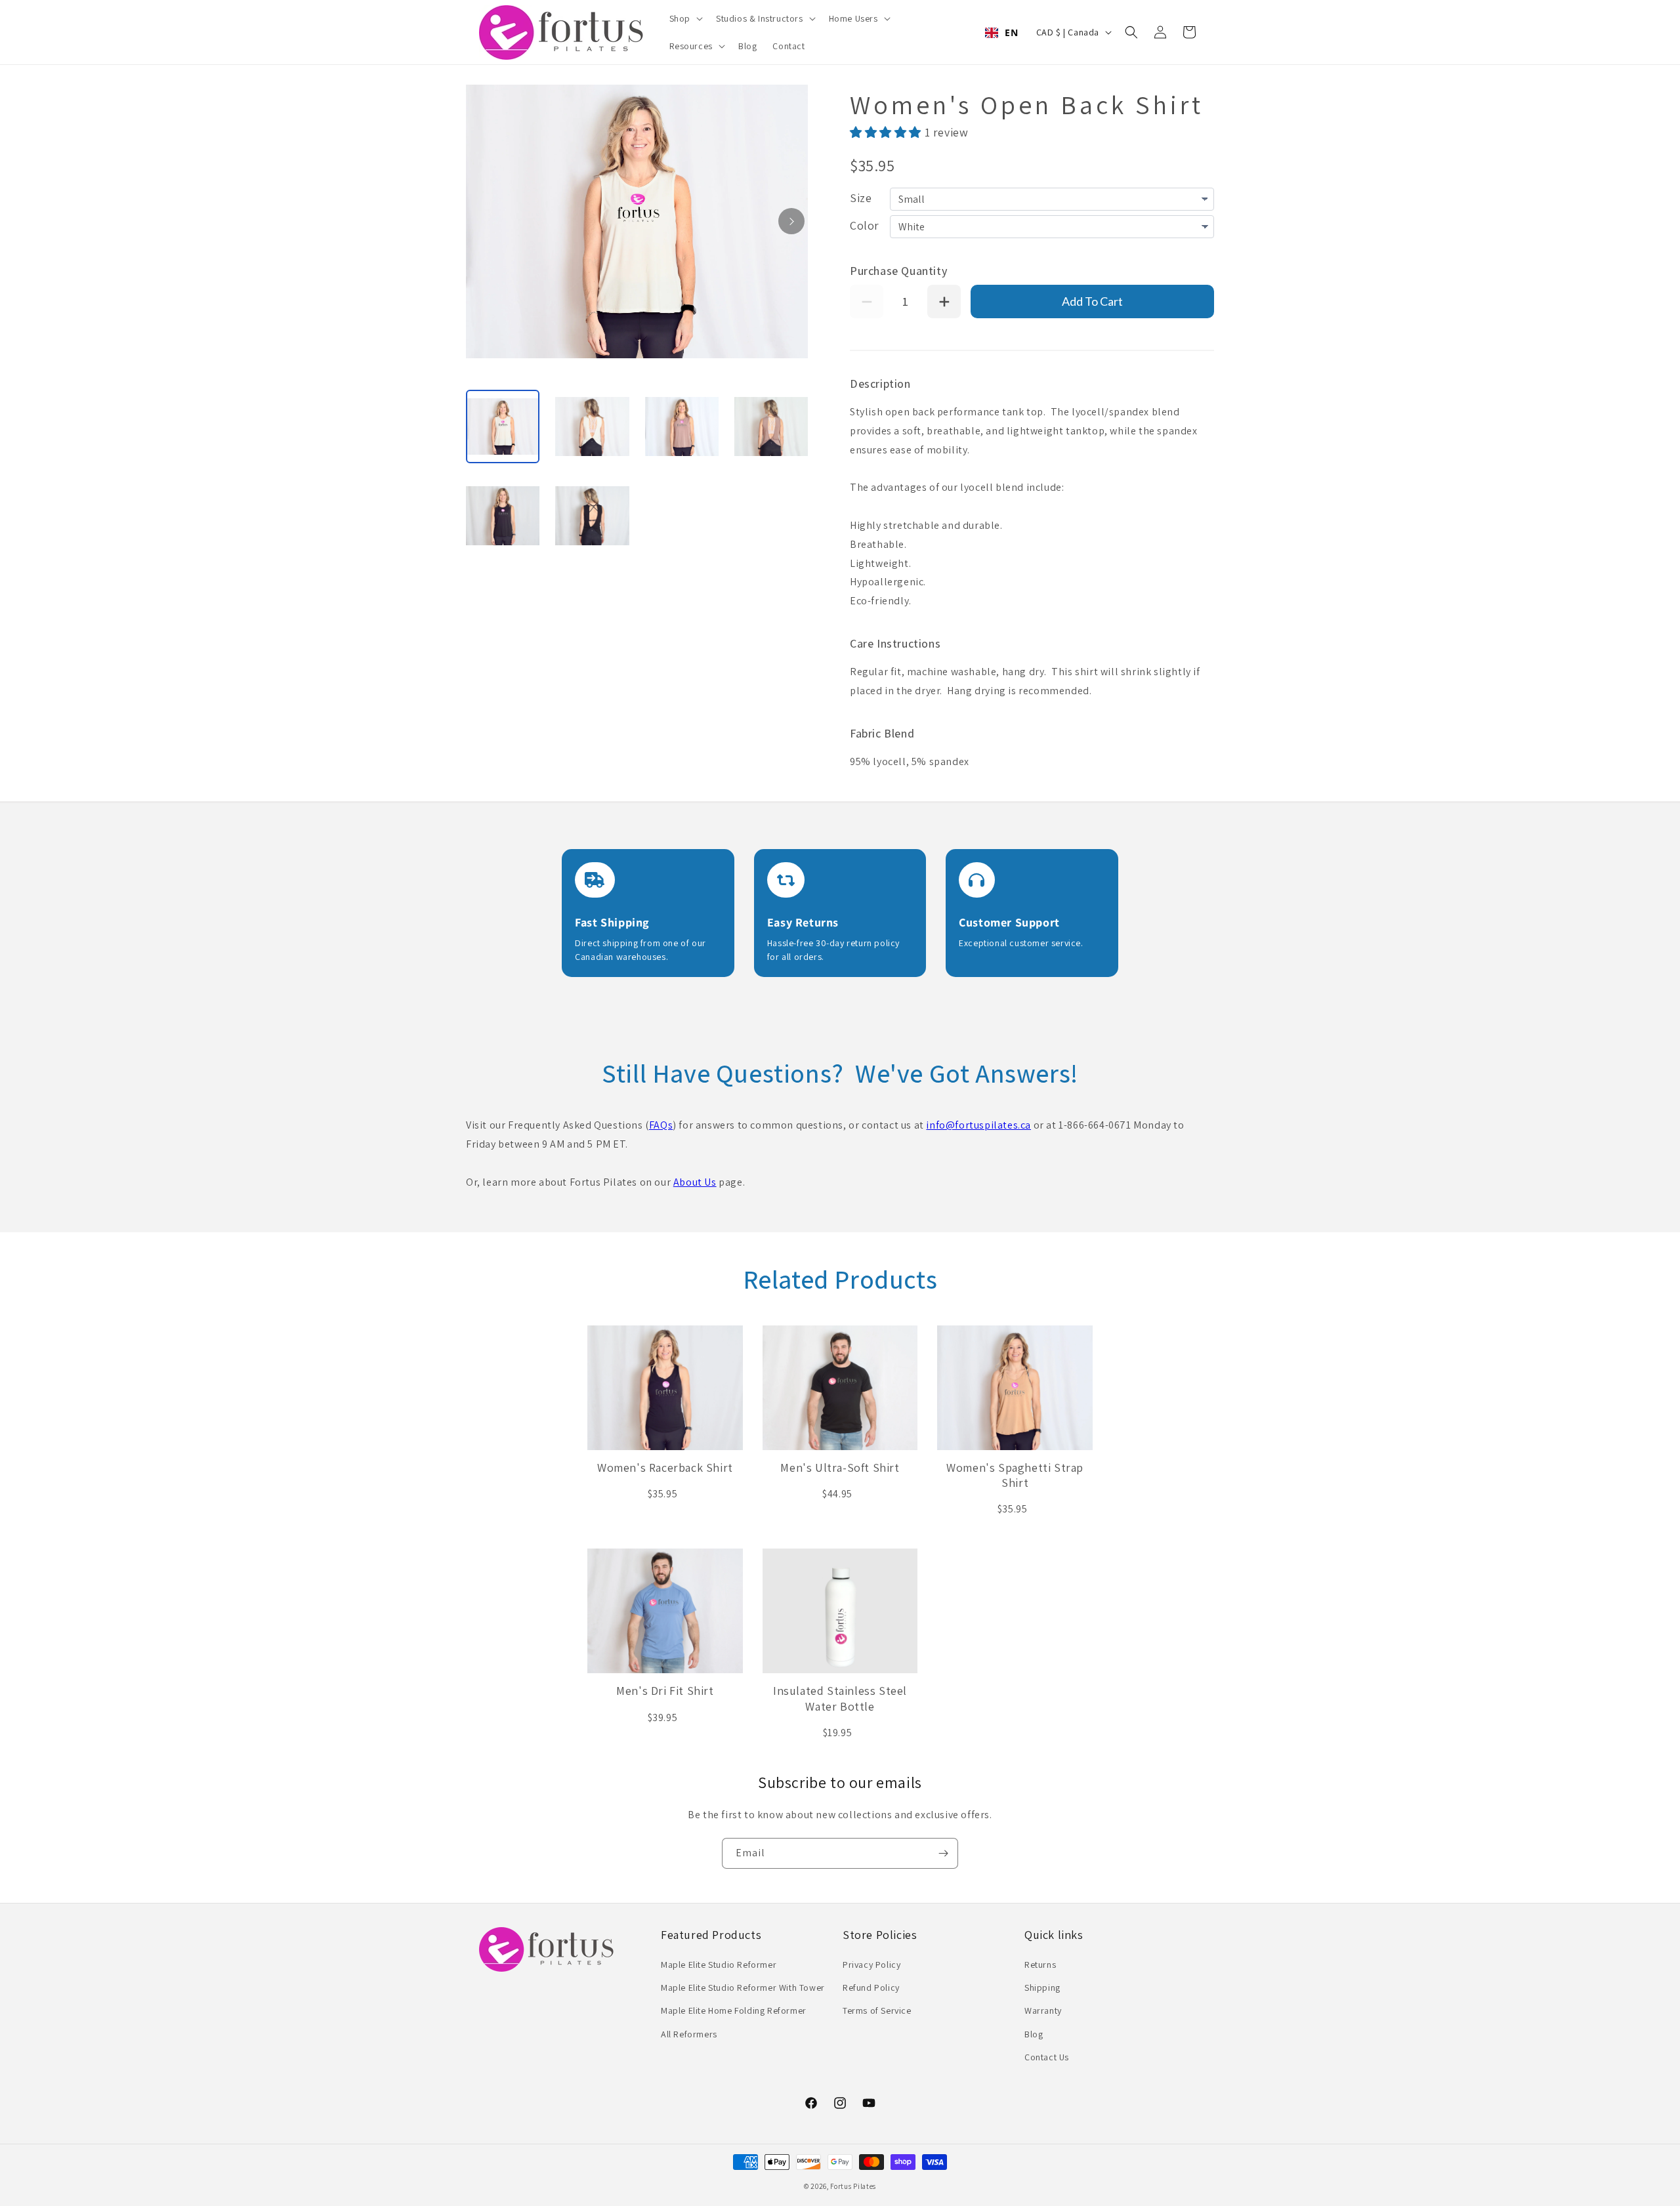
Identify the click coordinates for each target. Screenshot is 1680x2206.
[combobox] (1001, 33)
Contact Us (1047, 2057)
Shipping (1042, 1987)
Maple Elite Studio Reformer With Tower (743, 1987)
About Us (695, 1182)
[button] (685, 18)
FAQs (661, 1125)
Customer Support (1009, 922)
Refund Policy (871, 1987)
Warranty (1043, 2010)
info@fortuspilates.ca (978, 1125)
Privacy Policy (871, 1965)
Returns (1040, 1965)
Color (865, 225)
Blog (1034, 2034)
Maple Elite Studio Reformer (719, 1965)
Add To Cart (1092, 301)
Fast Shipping (612, 922)
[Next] (791, 221)
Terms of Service (877, 2010)
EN (1011, 32)
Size (861, 198)
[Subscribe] (943, 1853)
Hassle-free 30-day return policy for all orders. (833, 950)
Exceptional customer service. (1021, 943)
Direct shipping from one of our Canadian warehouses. (640, 950)
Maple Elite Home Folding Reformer (734, 2010)
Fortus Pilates (853, 2186)
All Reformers (689, 2034)
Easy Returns (803, 922)
